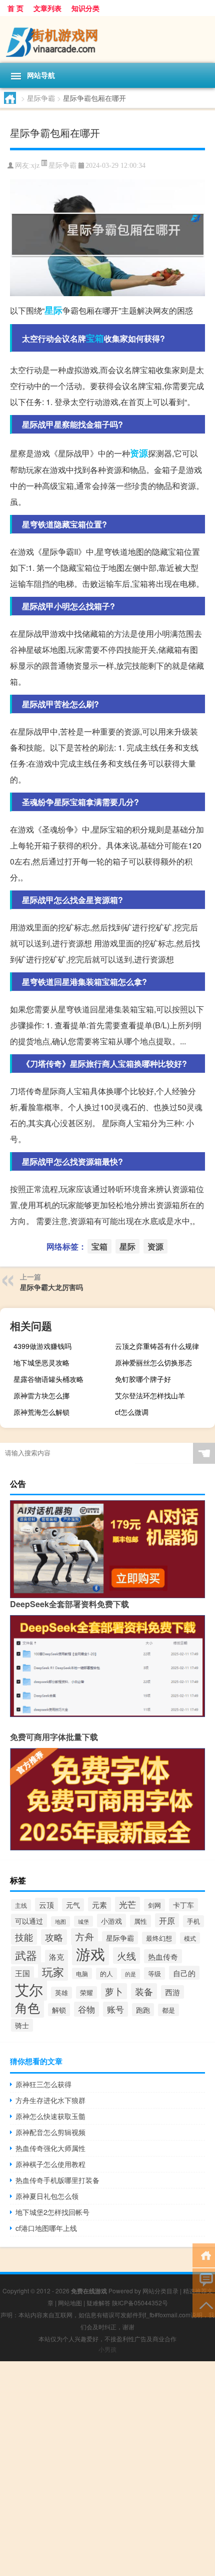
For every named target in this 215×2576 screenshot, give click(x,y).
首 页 (15, 8)
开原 (167, 1920)
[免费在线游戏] (107, 39)
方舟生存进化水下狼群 (50, 2100)
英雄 (61, 1993)
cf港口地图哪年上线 (46, 2228)
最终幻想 (159, 1938)
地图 (60, 1922)
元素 (99, 1904)
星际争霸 (41, 98)
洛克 (56, 1956)
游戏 (90, 1953)
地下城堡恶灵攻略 (41, 1362)
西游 (172, 1992)
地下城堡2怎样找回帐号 (52, 2212)
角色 (27, 2007)
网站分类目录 (160, 2291)
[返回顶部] (204, 2305)
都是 (168, 2010)
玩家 (53, 1971)
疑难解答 (98, 2303)
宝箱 (95, 338)
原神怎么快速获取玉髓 (50, 2116)
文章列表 (47, 8)
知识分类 (85, 8)
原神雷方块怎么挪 (41, 1395)
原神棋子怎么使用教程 (50, 2164)
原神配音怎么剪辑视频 (50, 2132)
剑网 (154, 1905)
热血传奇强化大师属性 (50, 2148)
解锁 (59, 2010)
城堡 (83, 1921)
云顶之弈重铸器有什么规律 (157, 1346)
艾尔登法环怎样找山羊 (150, 1395)
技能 (24, 1937)
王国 (22, 1973)
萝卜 (114, 1991)
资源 (139, 453)
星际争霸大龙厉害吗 (51, 1287)
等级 (154, 1973)
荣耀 (86, 1992)
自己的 (184, 1973)
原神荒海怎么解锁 (41, 1412)
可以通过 (29, 1921)
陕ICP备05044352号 (140, 2303)
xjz (35, 166)
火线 (126, 1955)
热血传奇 (163, 1956)
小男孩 (107, 2349)
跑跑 (143, 2010)
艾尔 (29, 1989)
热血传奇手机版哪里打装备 (57, 2180)
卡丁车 (183, 1905)
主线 (21, 1905)
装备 (144, 1991)
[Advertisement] (107, 2469)
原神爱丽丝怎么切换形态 (153, 1362)
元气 (73, 1905)
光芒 (127, 1904)
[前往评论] (204, 2280)
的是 (130, 1974)
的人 (106, 1974)
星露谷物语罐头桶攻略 (48, 1379)
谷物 (86, 2009)
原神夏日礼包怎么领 (47, 2196)
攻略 (54, 1937)
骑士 (22, 2025)
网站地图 (70, 2303)
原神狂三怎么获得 (43, 2084)
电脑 (82, 1973)
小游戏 (111, 1921)
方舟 (84, 1937)
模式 (190, 1938)
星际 (53, 310)
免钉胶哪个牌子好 (143, 1379)
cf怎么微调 (132, 1412)
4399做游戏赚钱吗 (42, 1346)
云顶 (46, 1905)
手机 (193, 1921)
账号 (115, 2009)
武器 (26, 1955)
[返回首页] (204, 2255)
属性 (140, 1921)
